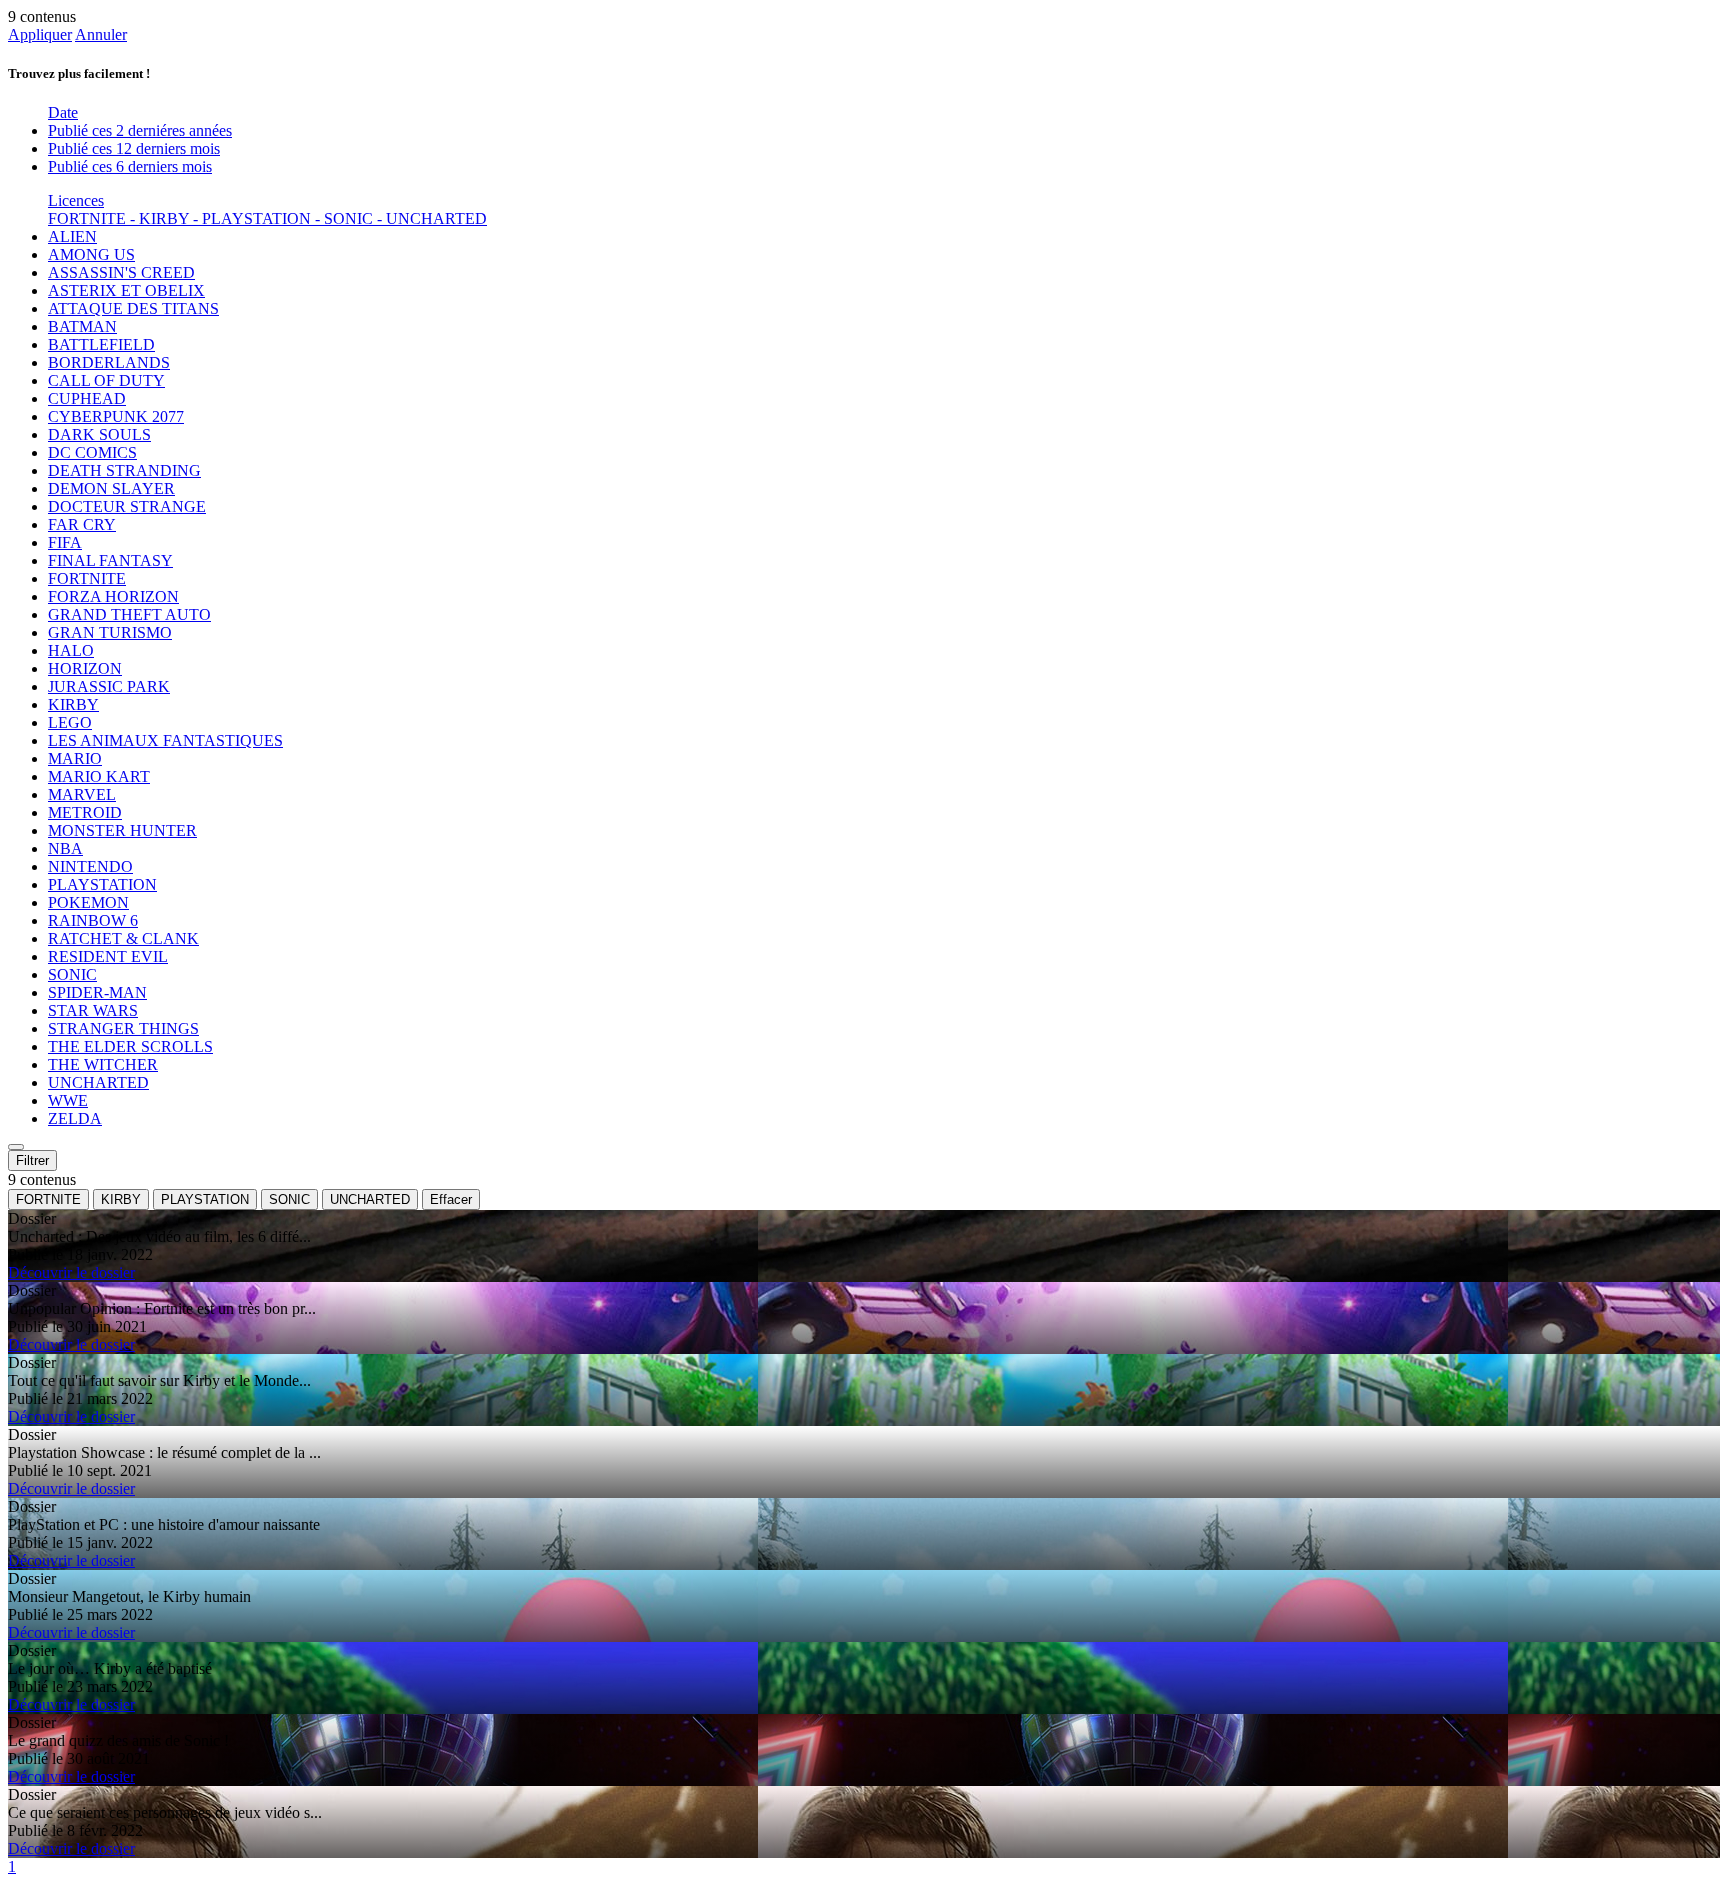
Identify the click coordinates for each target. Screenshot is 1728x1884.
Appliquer (40, 34)
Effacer (451, 1199)
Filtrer (32, 1160)
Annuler (101, 34)
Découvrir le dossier (71, 1272)
